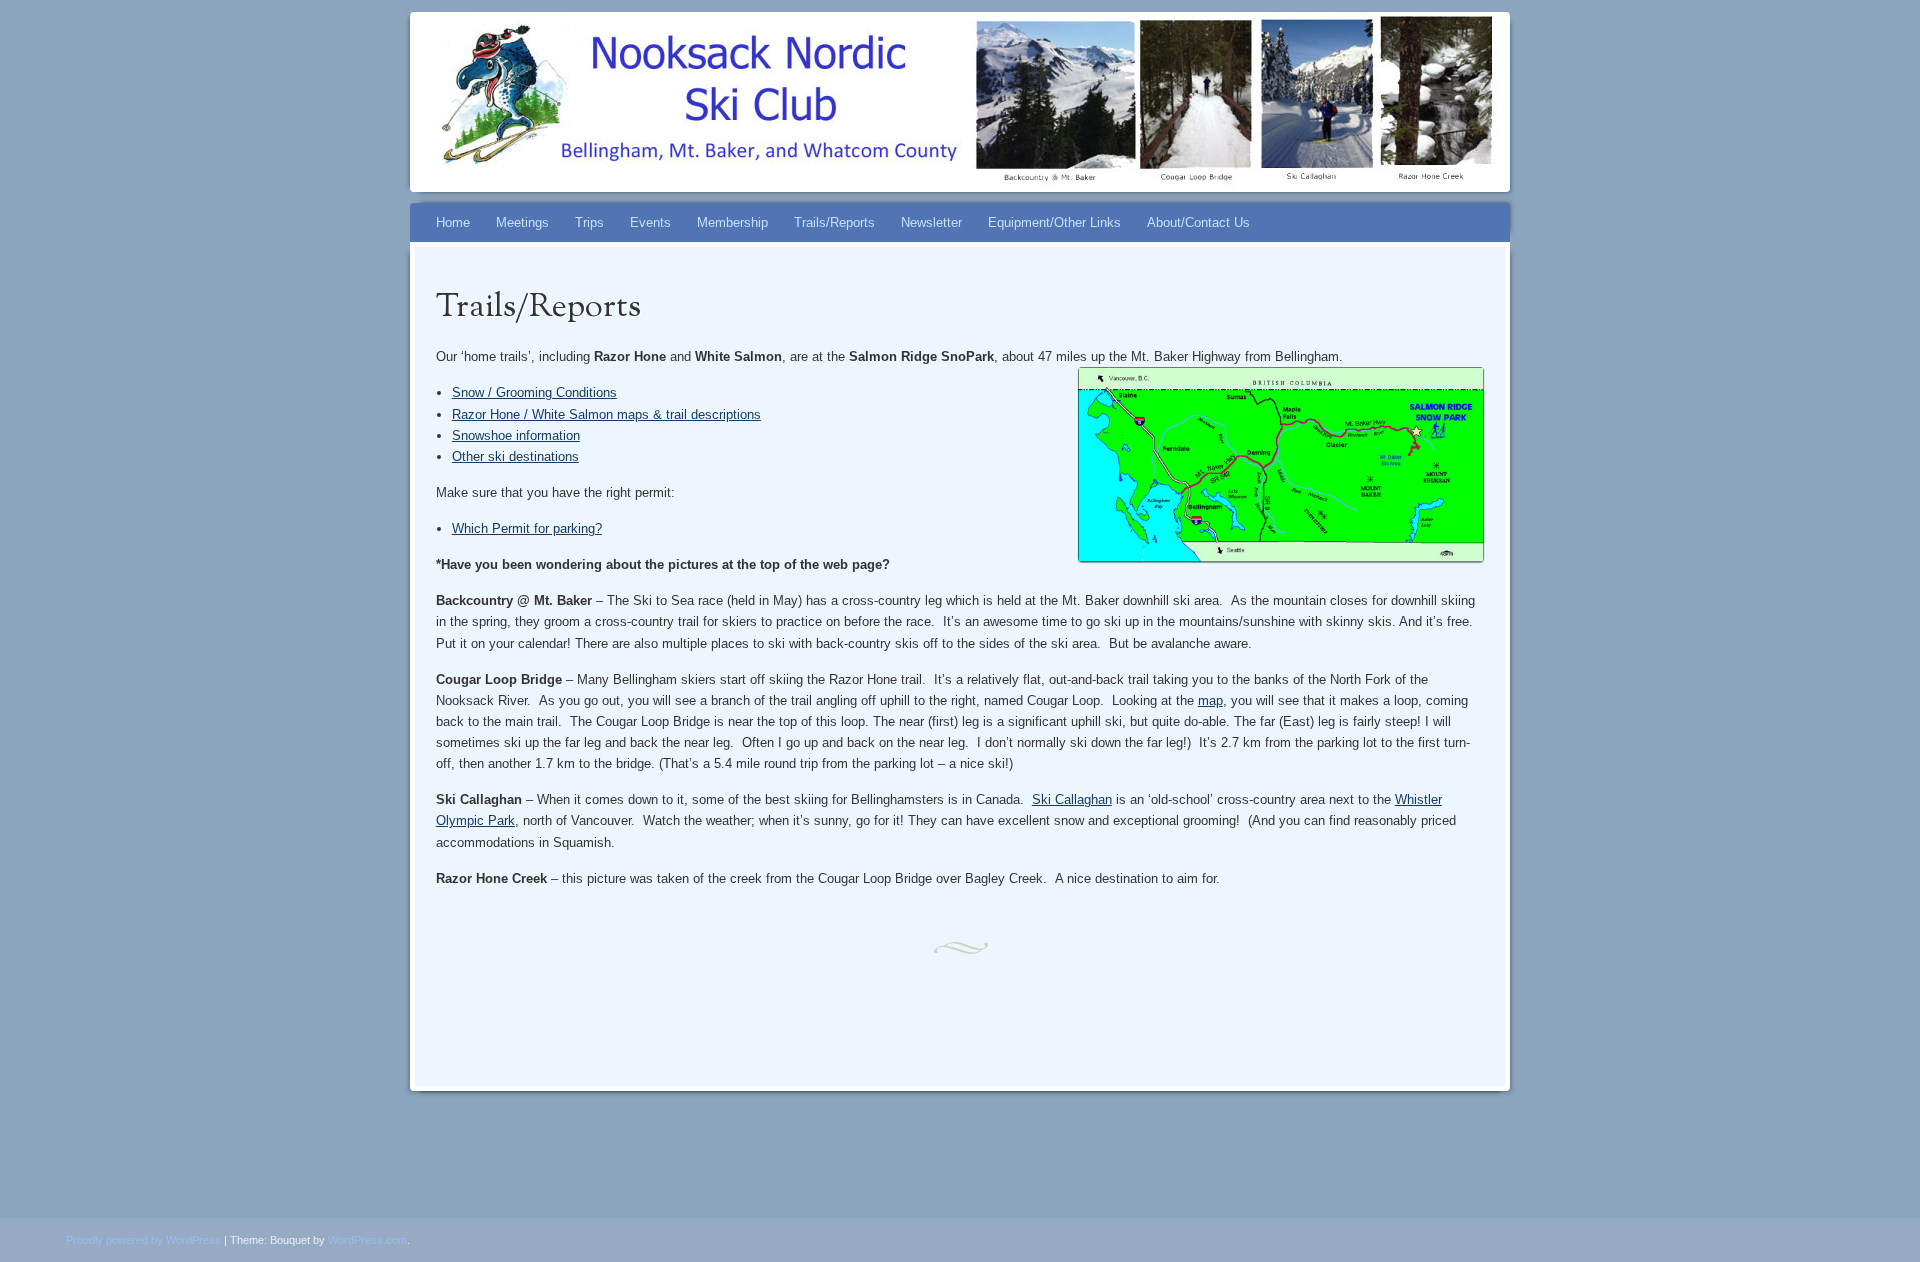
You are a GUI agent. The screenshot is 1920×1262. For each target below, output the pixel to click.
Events (650, 222)
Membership (732, 222)
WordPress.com (367, 1240)
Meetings (522, 222)
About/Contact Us (1198, 222)
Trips (589, 222)
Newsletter (931, 222)
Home (453, 222)
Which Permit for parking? (527, 528)
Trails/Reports (834, 222)
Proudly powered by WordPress (143, 1240)
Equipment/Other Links (1054, 222)
